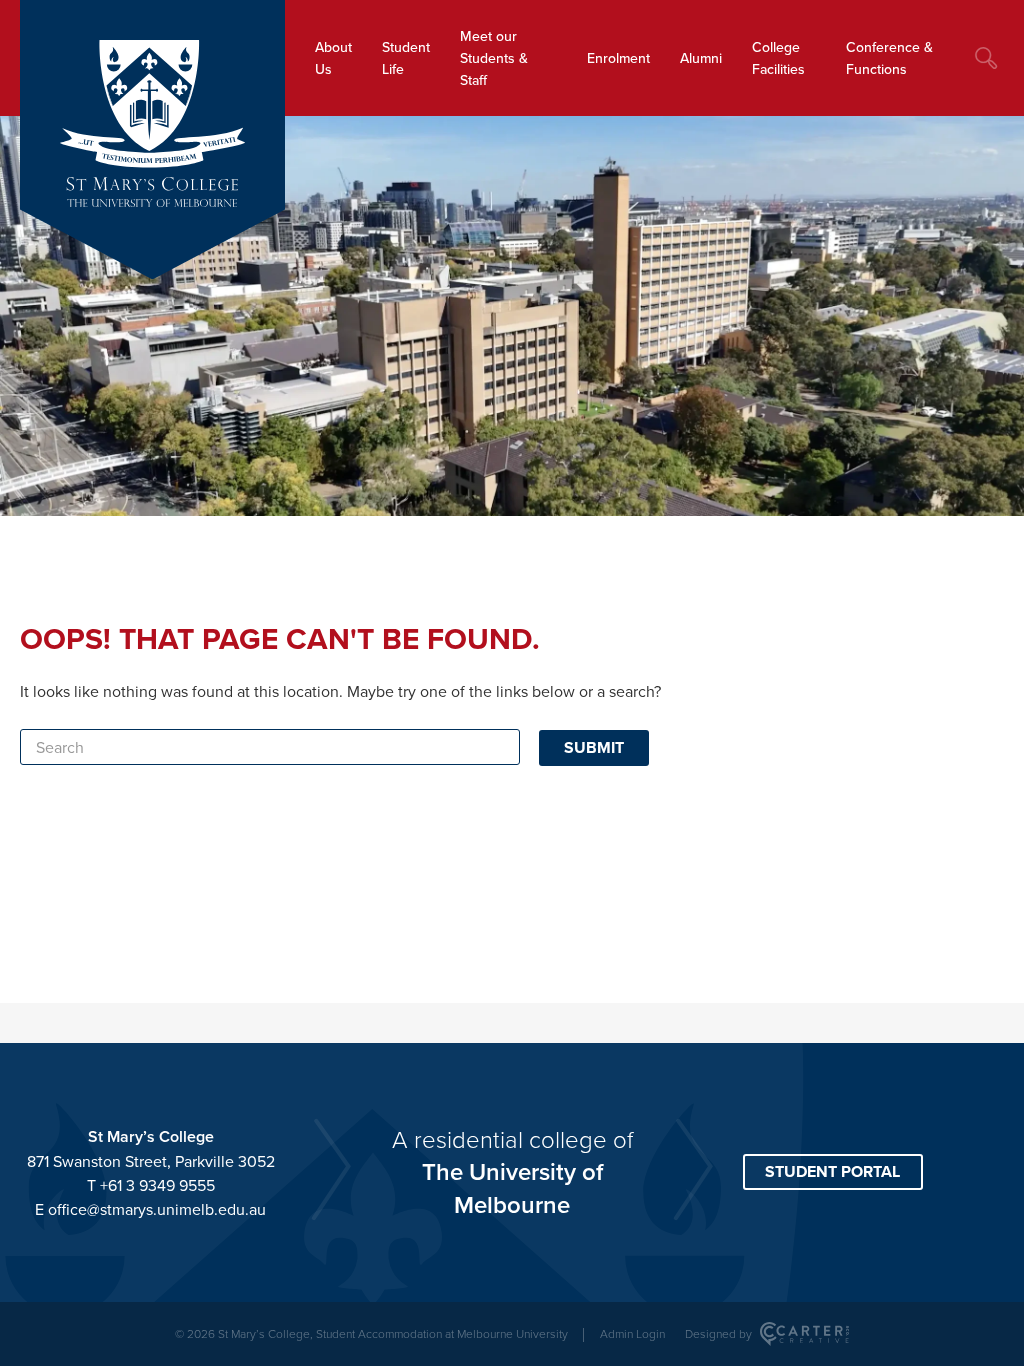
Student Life (406, 58)
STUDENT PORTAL (832, 1171)
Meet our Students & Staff (494, 58)
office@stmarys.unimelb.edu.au (157, 1209)
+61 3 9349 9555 (157, 1185)
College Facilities (778, 58)
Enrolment (618, 58)
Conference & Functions (889, 58)
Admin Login (632, 1333)
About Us (333, 58)
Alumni (701, 58)
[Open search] (986, 58)
